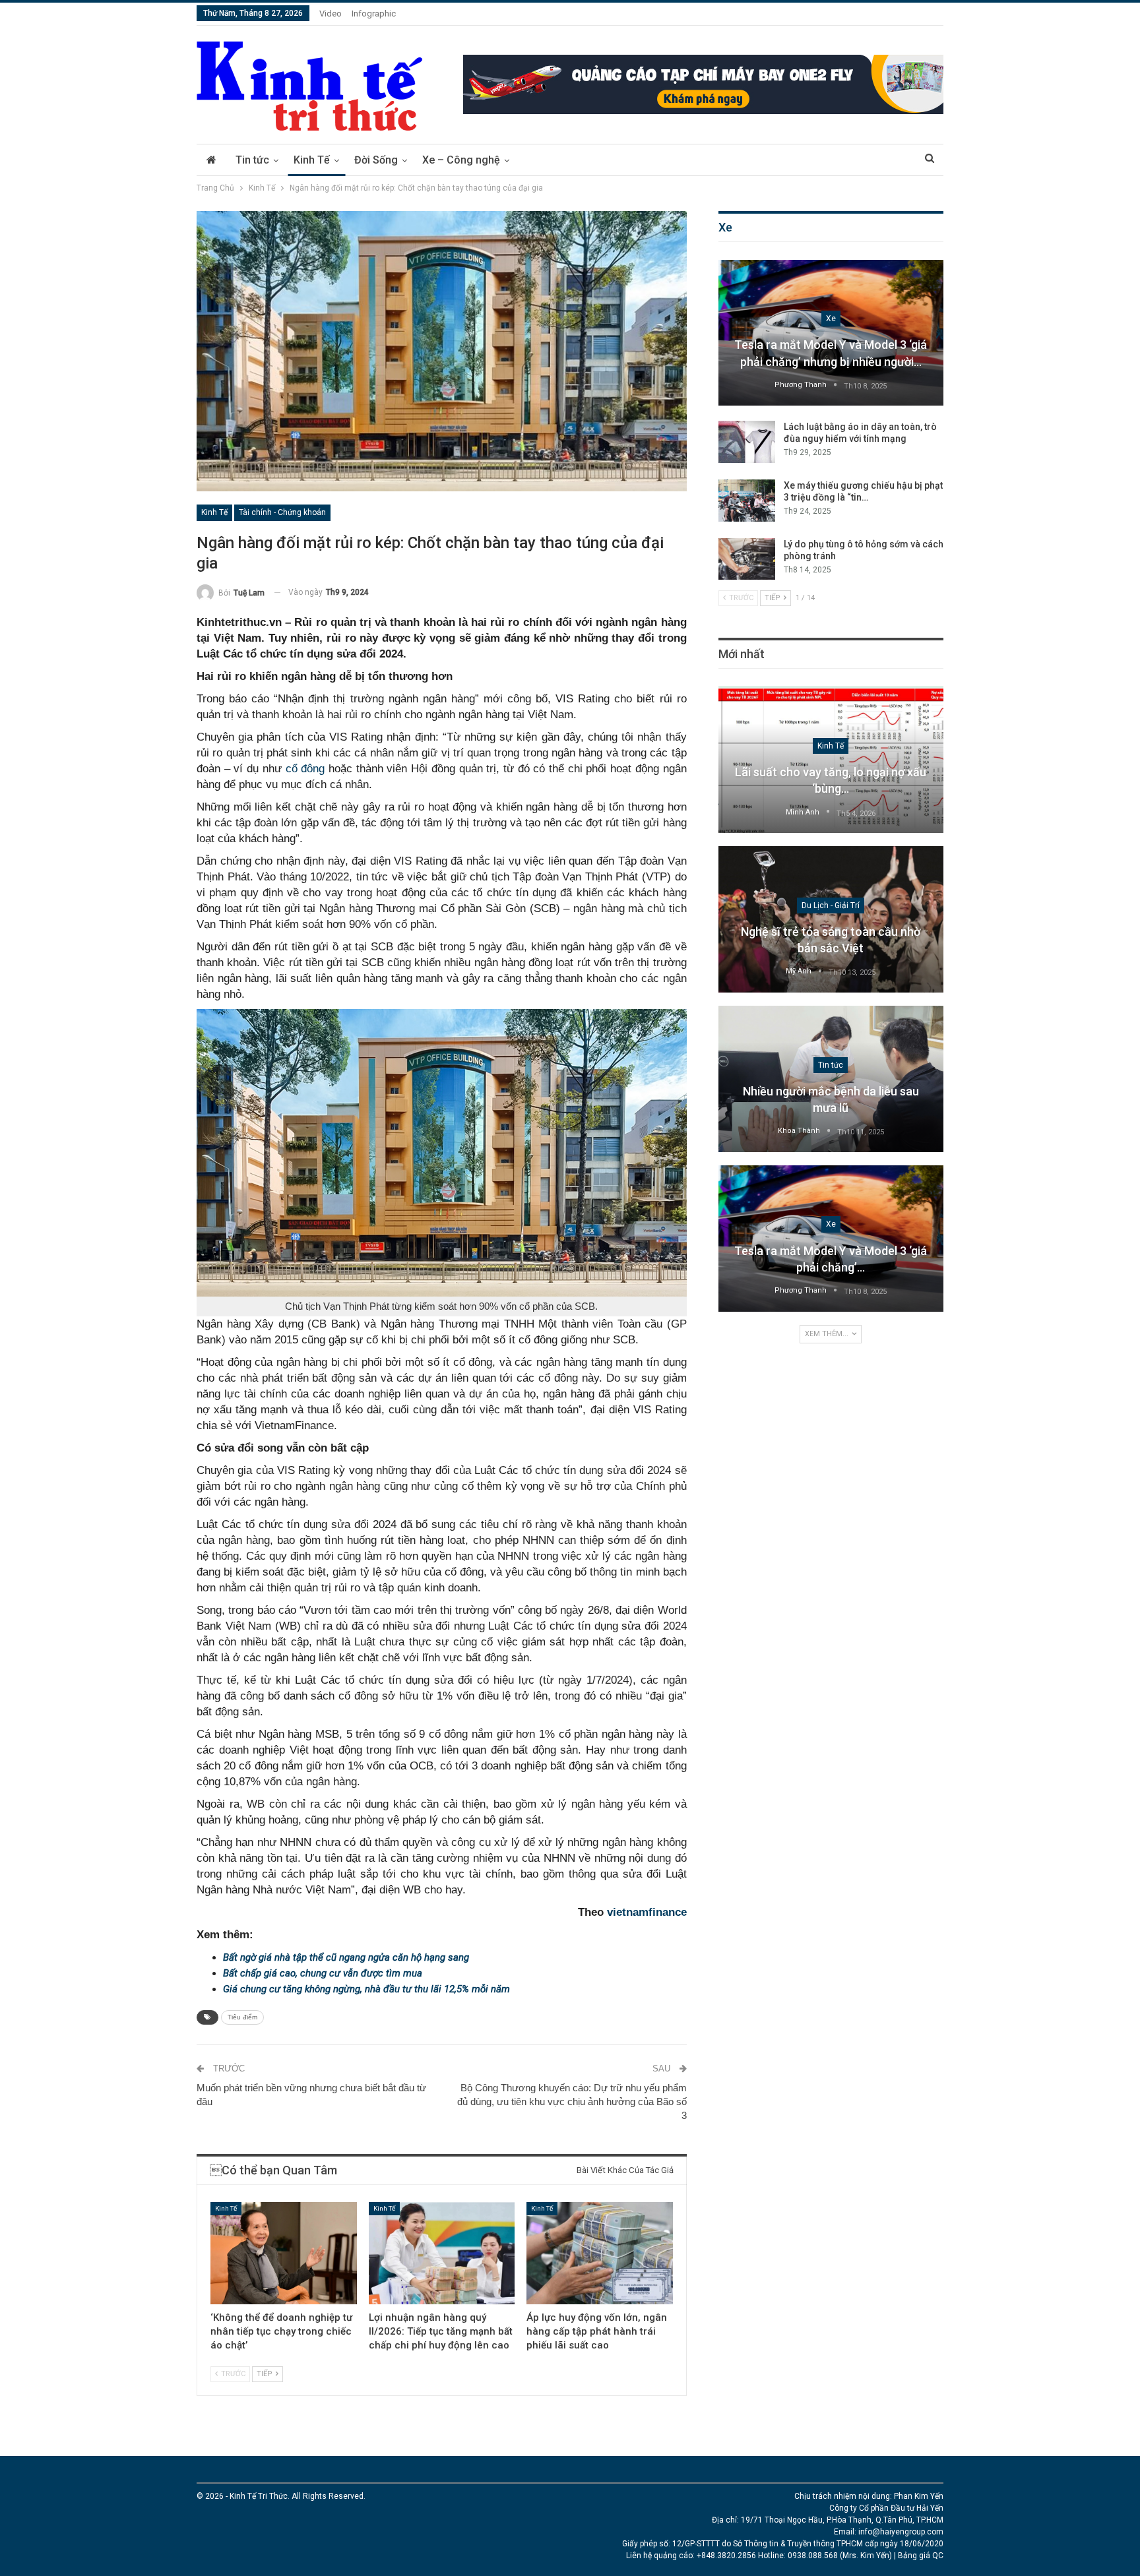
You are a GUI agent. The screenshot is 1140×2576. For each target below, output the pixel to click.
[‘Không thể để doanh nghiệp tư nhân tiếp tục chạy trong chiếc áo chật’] (284, 2253)
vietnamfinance (647, 1912)
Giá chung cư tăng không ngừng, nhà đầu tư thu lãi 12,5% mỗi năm (366, 1989)
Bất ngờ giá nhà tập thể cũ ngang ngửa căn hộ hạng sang (346, 1957)
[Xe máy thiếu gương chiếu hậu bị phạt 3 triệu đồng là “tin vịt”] (747, 501)
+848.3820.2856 (726, 2556)
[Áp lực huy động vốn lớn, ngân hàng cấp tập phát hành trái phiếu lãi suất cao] (600, 2253)
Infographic (374, 14)
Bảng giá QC (921, 2556)
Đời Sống (376, 160)
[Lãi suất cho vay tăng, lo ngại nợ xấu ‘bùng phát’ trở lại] (831, 760)
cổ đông (305, 769)
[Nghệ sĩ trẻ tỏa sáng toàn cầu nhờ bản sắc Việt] (831, 919)
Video (331, 14)
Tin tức (252, 160)
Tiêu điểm (242, 2017)
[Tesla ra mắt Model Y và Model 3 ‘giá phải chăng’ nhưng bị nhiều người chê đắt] (831, 333)
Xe (831, 319)
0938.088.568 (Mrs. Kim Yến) (840, 2556)
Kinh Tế (312, 160)
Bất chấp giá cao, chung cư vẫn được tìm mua (323, 1973)
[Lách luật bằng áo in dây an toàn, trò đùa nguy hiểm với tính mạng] (747, 442)
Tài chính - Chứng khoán (282, 512)
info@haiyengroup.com (901, 2532)
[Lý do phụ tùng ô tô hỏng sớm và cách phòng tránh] (747, 559)
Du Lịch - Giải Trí (831, 905)
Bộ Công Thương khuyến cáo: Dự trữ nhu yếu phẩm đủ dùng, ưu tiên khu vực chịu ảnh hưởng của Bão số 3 (572, 2101)
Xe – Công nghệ (461, 160)
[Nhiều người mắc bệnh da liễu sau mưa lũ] (831, 1079)
